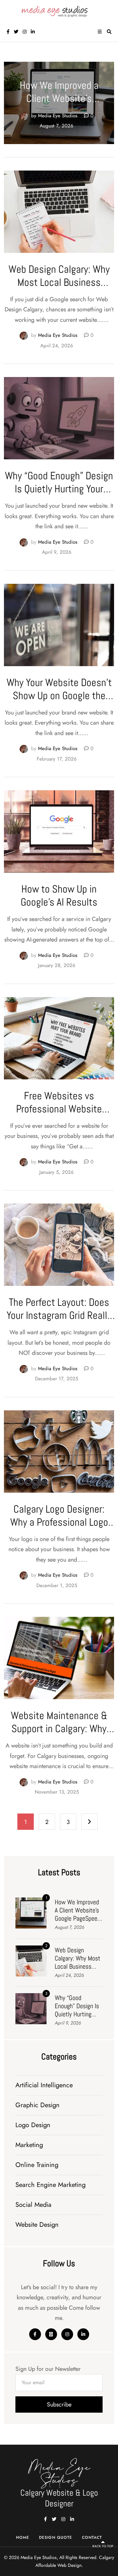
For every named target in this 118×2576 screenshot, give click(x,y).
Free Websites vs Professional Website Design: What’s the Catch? (59, 1109)
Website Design (37, 2225)
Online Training (37, 2165)
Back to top (103, 2546)
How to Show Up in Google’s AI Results (59, 895)
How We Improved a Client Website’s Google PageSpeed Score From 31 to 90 (59, 105)
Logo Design (33, 2125)
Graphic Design (38, 2105)
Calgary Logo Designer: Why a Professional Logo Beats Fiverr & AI (59, 1522)
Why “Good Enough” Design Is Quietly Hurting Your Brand (59, 489)
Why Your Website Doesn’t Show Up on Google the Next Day (59, 696)
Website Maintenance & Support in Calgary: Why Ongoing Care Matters (59, 1729)
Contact (92, 2537)
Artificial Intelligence (44, 2085)
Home (23, 2537)
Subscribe (59, 2404)
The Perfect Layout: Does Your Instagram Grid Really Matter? (59, 1315)
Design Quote (56, 2537)
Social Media (33, 2205)
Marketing (29, 2145)
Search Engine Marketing (50, 2185)
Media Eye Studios (58, 116)
